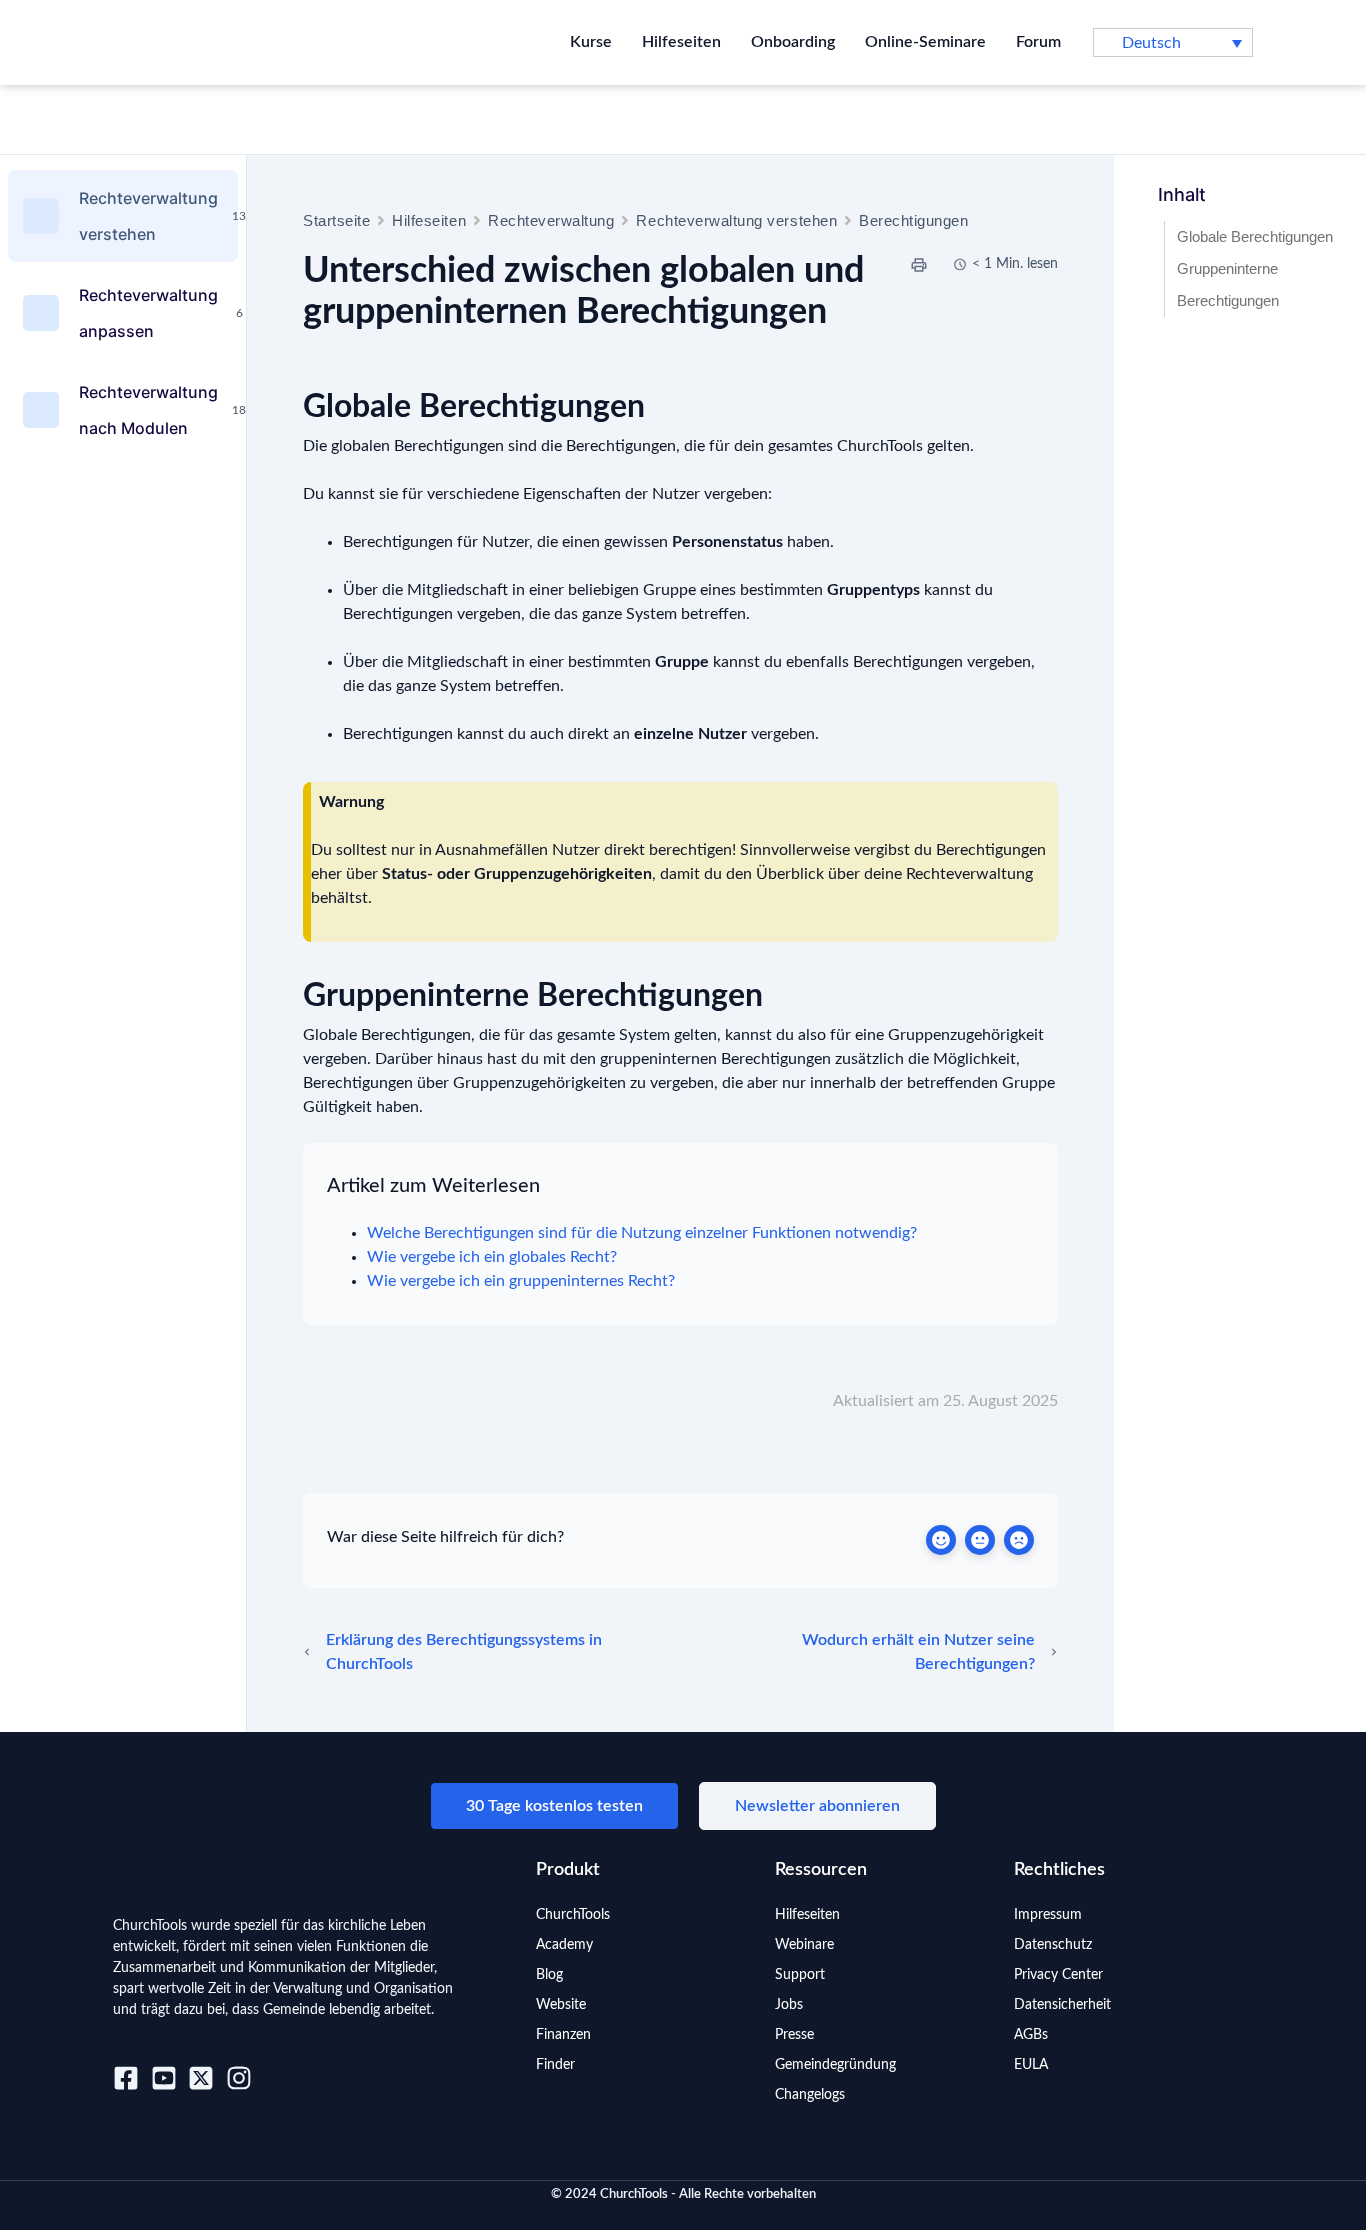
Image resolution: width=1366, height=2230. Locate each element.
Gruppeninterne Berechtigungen (1228, 284)
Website (561, 2005)
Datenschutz (1053, 1945)
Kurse (591, 42)
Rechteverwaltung (551, 220)
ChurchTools (573, 1915)
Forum (1038, 42)
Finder (555, 2065)
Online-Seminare (925, 42)
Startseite (336, 220)
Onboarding (793, 42)
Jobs (789, 2005)
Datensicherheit (1062, 2005)
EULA (1031, 2065)
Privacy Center (1058, 1975)
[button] (1173, 42)
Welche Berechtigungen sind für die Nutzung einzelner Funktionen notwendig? (642, 1233)
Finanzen (563, 2035)
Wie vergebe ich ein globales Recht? (492, 1257)
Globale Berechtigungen (1255, 236)
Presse (794, 2035)
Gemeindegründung (835, 2065)
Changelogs (810, 2095)
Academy (564, 1945)
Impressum (1048, 1915)
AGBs (1031, 2035)
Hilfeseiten (681, 42)
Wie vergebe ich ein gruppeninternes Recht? (521, 1281)
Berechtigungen (913, 220)
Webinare (804, 1945)
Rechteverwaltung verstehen (736, 220)
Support (800, 1975)
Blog (549, 1975)
